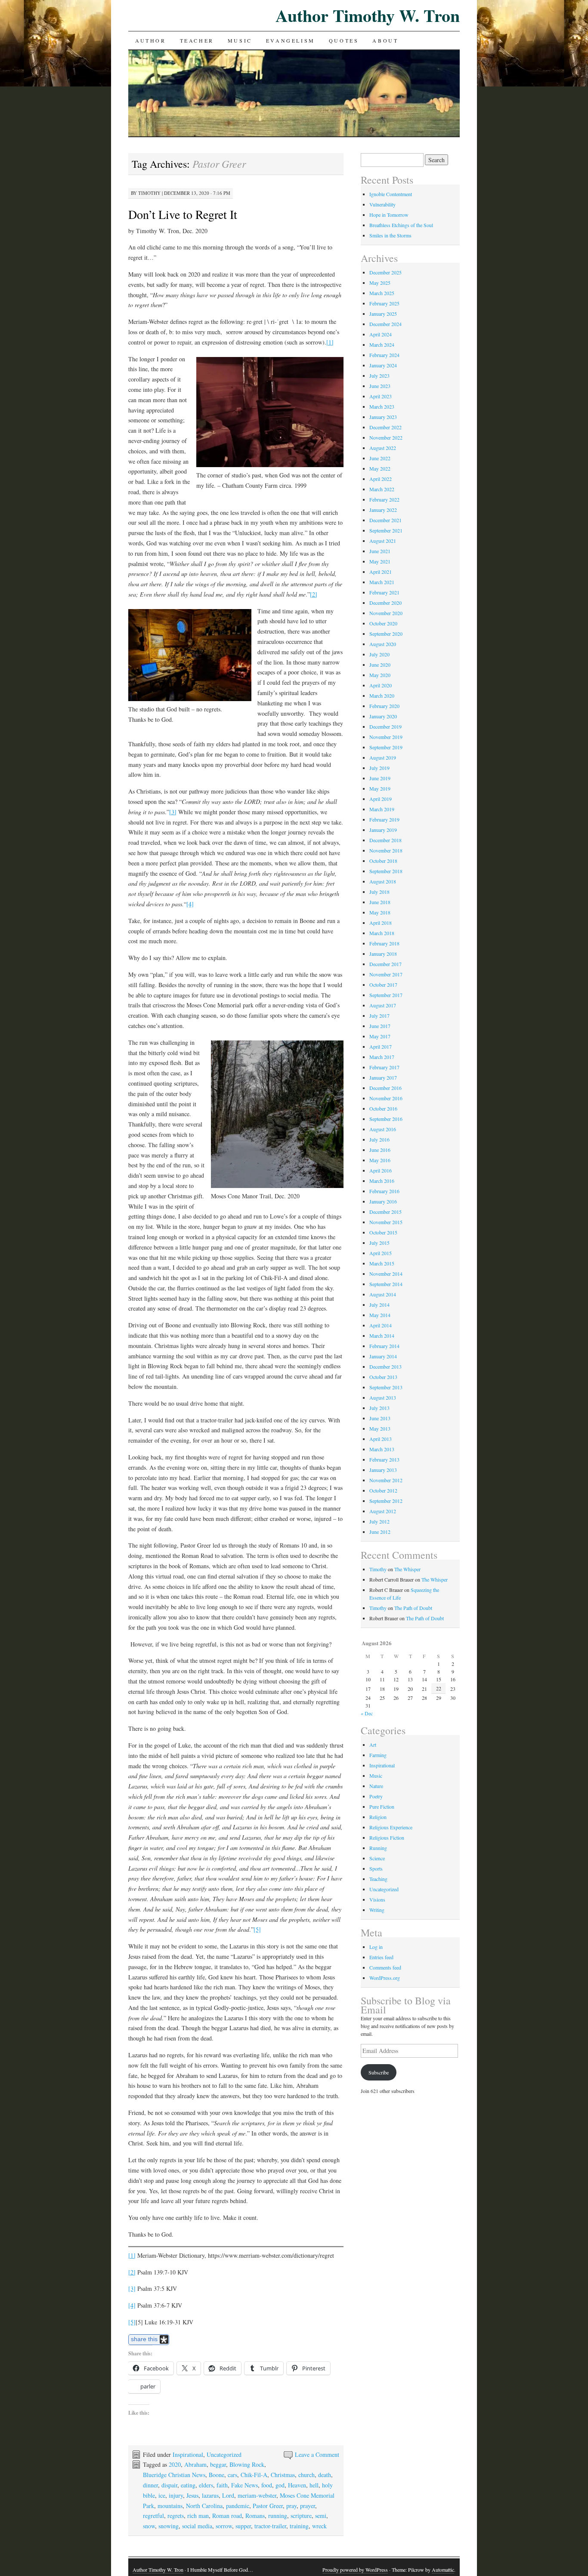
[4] (190, 904)
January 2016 (383, 1201)
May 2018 (380, 912)
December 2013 (385, 1366)
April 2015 (381, 1253)
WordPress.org (385, 1978)
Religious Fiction (387, 1837)
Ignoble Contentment (391, 194)
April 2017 (381, 1046)
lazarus (210, 2495)
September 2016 (386, 1119)
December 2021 (385, 520)
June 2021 (380, 551)
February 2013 (384, 1459)
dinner (150, 2485)
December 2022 (385, 427)
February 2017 (384, 1067)
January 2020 (383, 716)
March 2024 (382, 345)
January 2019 (383, 830)
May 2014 (380, 1315)
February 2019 (384, 819)
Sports (376, 1868)
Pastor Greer (268, 2506)
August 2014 (383, 1294)
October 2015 (383, 1232)
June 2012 (380, 1532)
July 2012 (379, 1521)
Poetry (376, 1796)
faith (222, 2485)
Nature (376, 1786)
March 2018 (382, 933)
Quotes (344, 40)
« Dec (367, 1713)
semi (321, 2516)
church (306, 2475)
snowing (169, 2526)
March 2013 (382, 1449)
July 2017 (379, 1016)
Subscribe (379, 2072)
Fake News (244, 2485)
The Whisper (407, 1569)
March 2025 (382, 293)
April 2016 (381, 1170)
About (385, 40)
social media (197, 2526)
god (280, 2485)
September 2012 (386, 1501)
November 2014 (386, 1274)
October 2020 (383, 623)
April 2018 (381, 923)
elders (206, 2485)
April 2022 (381, 479)
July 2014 (379, 1305)
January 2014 (383, 1356)
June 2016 (380, 1150)
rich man (198, 2516)
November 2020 (386, 613)
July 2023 (379, 375)
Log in (376, 1947)
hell (314, 2485)
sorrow (224, 2526)
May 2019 (380, 788)
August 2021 (383, 541)
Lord (228, 2495)
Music (240, 40)
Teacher (197, 40)
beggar (218, 2464)
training (299, 2526)
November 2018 (386, 850)
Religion (378, 1817)
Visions (377, 1899)
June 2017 (380, 1026)
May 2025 (380, 283)
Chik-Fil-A (254, 2475)
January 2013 (383, 1470)
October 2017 (383, 985)
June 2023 (380, 386)
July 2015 (379, 1243)
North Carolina (204, 2506)
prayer (308, 2506)
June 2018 (380, 902)
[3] (173, 812)
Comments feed (385, 1967)
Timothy (149, 193)
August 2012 (383, 1511)
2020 (175, 2464)
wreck (319, 2526)
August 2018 (383, 881)
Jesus (192, 2495)
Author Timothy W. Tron (368, 15)
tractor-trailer (270, 2526)
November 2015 (386, 1222)
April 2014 (381, 1325)
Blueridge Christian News (174, 2475)
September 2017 (386, 995)
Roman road (227, 2516)
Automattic (443, 2570)
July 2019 (379, 768)
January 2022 (383, 510)
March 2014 (382, 1336)
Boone (217, 2475)
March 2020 (382, 696)
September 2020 (386, 634)
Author (151, 40)
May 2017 (380, 1036)
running (278, 2516)
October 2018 (383, 861)
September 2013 (386, 1387)
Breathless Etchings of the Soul (401, 225)
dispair (169, 2485)
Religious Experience (391, 1827)
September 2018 (386, 871)
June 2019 (380, 778)
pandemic (238, 2506)
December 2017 (385, 964)
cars (232, 2475)
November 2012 (386, 1480)
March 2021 (382, 582)
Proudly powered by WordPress (355, 2570)
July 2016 (379, 1139)
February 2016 (384, 1191)
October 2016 (383, 1108)
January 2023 (383, 417)
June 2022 (380, 458)
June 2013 (380, 1418)
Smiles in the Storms (390, 235)
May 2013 (380, 1428)
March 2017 (382, 1057)
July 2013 (379, 1408)
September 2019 (386, 747)
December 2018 (385, 840)
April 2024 (381, 334)
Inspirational (188, 2454)
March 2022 (382, 489)
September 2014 (386, 1284)
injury (176, 2495)
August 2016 (383, 1129)
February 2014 (384, 1346)
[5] (257, 1929)
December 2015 (385, 1212)
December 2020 (385, 603)
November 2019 (386, 737)
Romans (255, 2516)
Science (377, 1858)
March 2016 (382, 1181)
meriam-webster (257, 2495)
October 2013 (383, 1377)
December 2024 (385, 324)
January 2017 (383, 1077)
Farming (378, 1755)
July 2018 (379, 892)
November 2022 (386, 437)
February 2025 (384, 303)
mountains (170, 2506)
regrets (176, 2516)
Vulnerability (382, 204)
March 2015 (382, 1263)
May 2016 (380, 1160)
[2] (314, 594)
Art (373, 1745)
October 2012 (383, 1490)
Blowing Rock (247, 2464)
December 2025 (385, 272)
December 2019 (385, 726)
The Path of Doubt (413, 1608)
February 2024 (384, 355)
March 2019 (382, 809)
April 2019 (381, 799)
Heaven (297, 2485)
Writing (377, 1910)
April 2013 (381, 1439)
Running (378, 1848)
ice (162, 2495)
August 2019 (383, 757)
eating (188, 2485)
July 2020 (379, 654)
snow (149, 2526)
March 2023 (382, 406)
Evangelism (291, 40)
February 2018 (384, 943)
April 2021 (381, 572)
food (267, 2485)
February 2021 (384, 592)
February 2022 (384, 499)
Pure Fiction (382, 1807)
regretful (153, 2516)
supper (243, 2526)
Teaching (378, 1879)
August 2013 (383, 1397)
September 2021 (386, 530)
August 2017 (383, 1005)
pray (291, 2506)
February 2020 (384, 706)
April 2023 (381, 396)
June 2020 (380, 665)
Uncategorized (224, 2454)
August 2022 (383, 448)
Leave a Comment (317, 2454)
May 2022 (380, 468)
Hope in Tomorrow (389, 215)
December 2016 (385, 1088)
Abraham (195, 2464)
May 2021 (380, 561)
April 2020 (381, 685)
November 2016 (386, 1098)
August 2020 (383, 644)
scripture (301, 2516)
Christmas (283, 2475)
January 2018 (383, 954)
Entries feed (381, 1957)
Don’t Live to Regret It (183, 214)
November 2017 (386, 974)
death (325, 2475)
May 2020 (380, 675)
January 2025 (383, 314)
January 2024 (383, 365)
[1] (330, 342)
